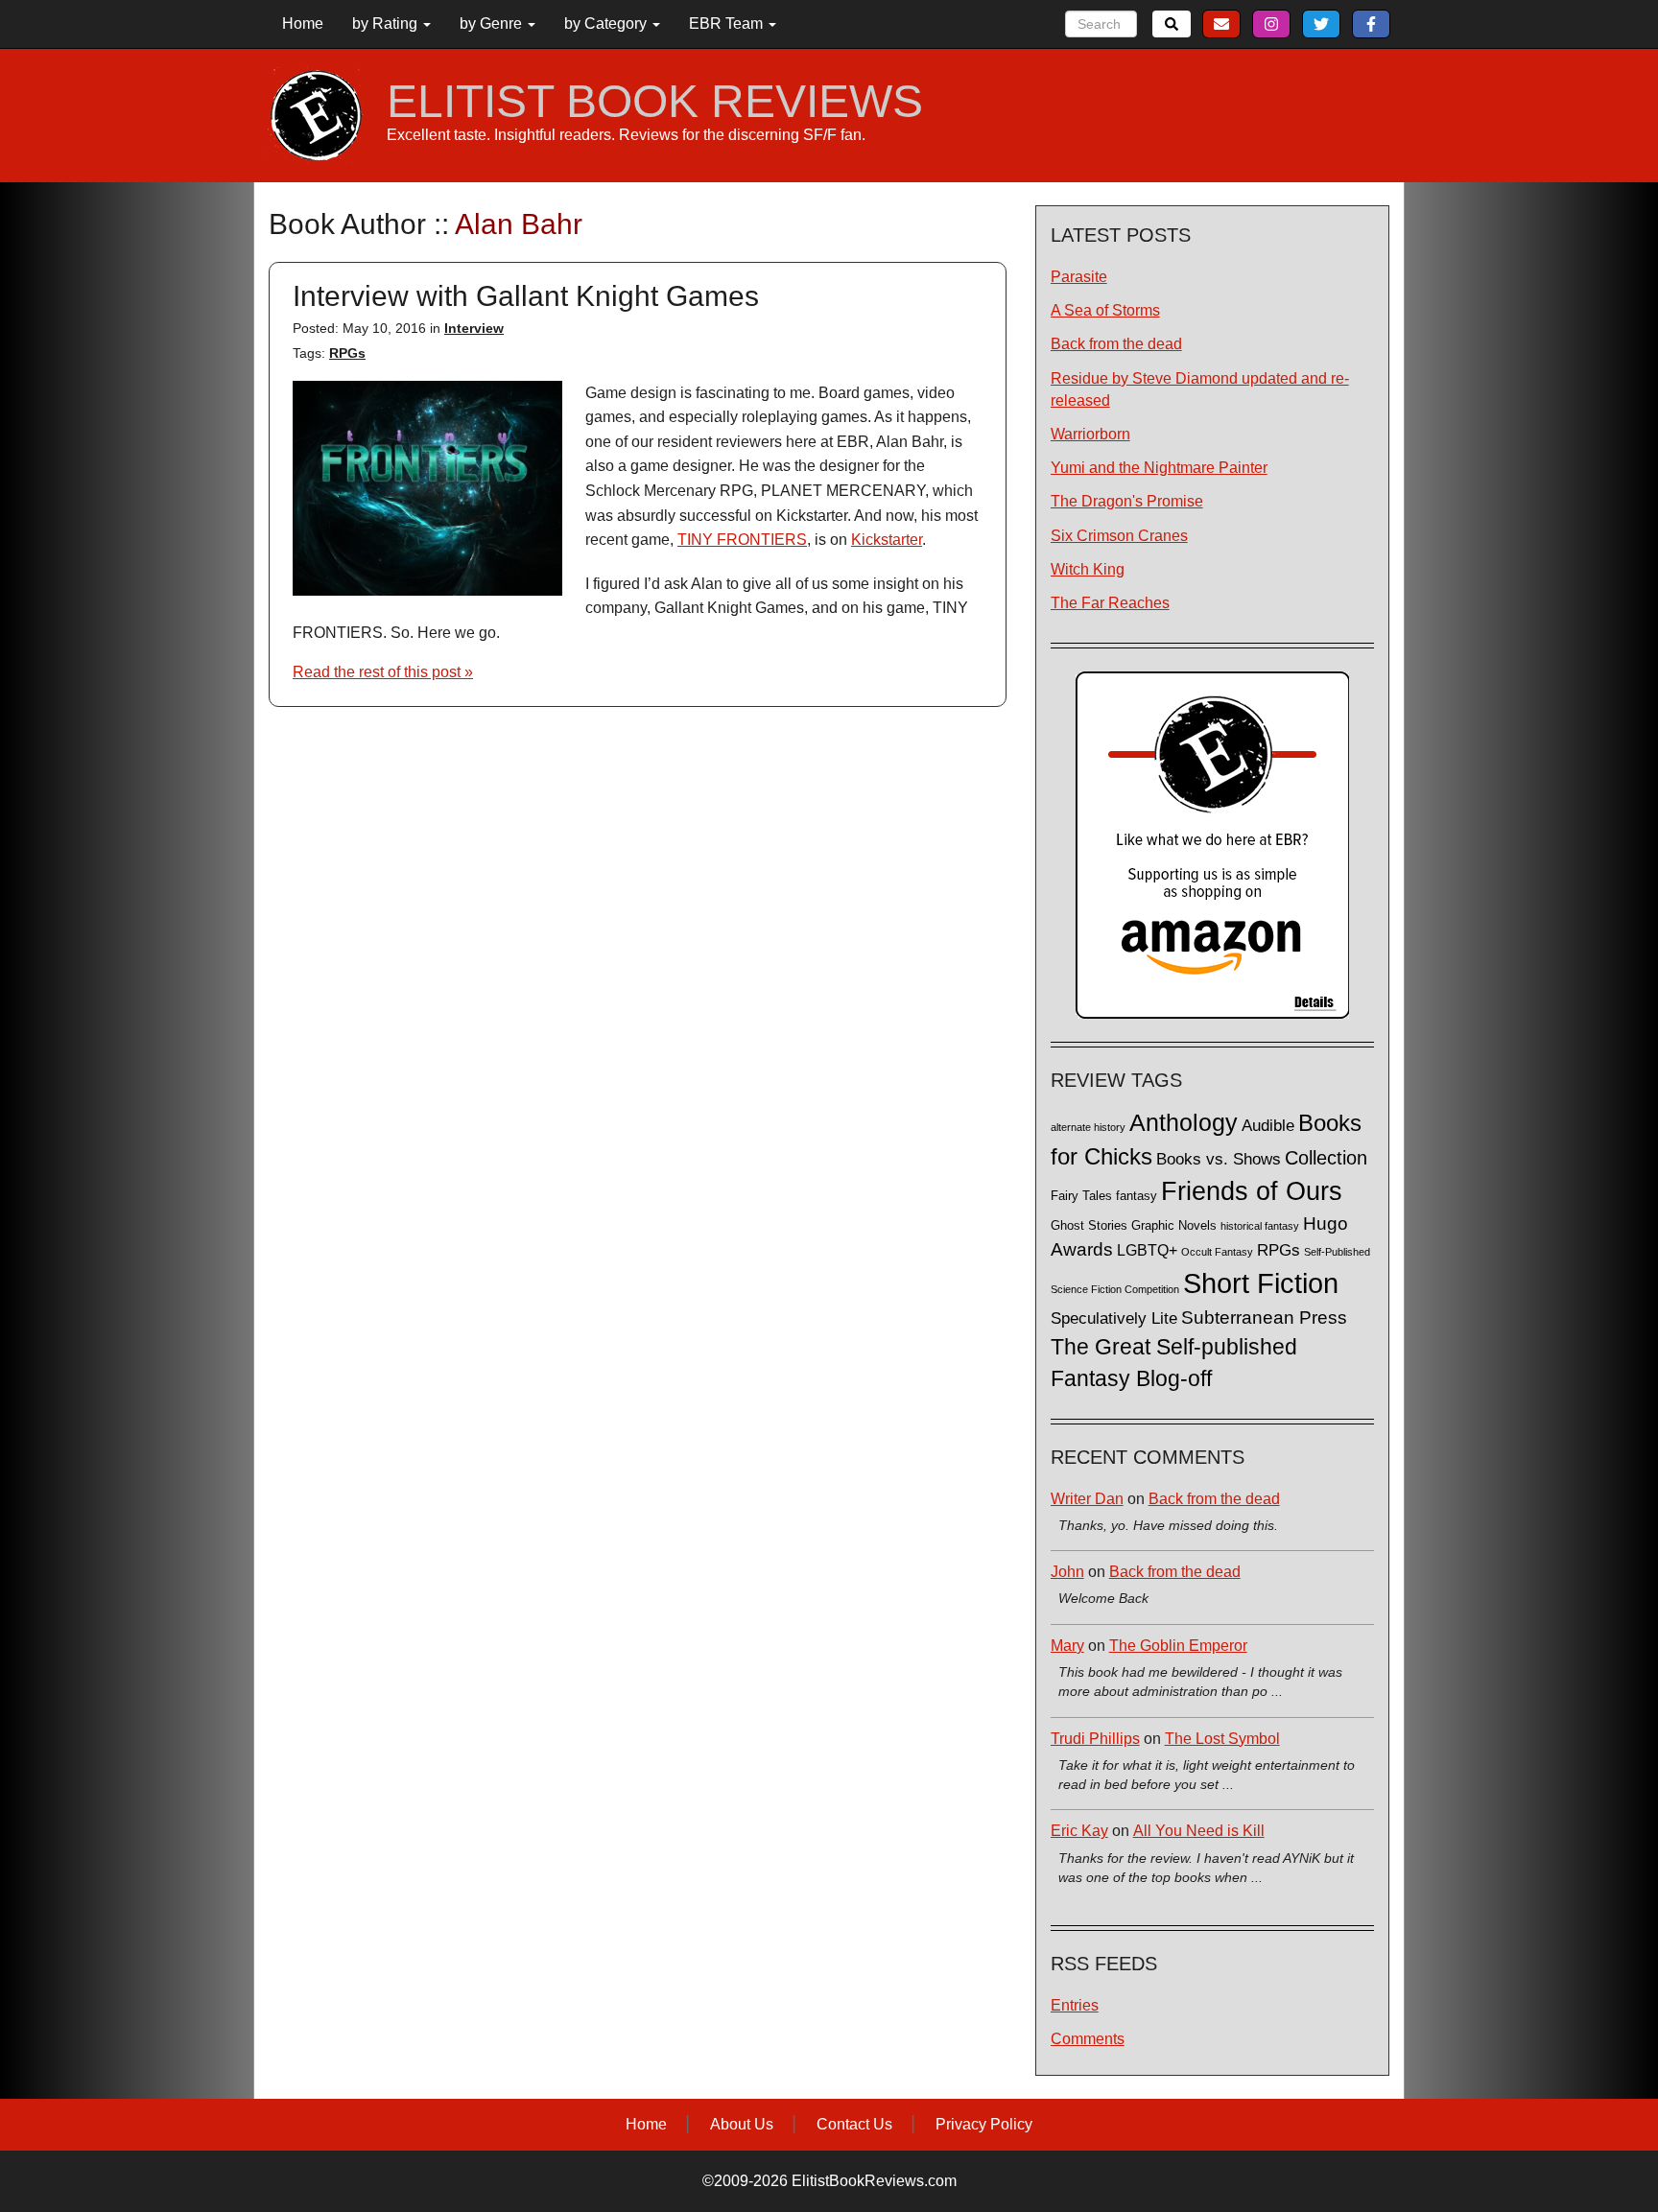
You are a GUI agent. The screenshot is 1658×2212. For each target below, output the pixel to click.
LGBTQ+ (1147, 1250)
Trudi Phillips (1095, 1739)
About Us (742, 2124)
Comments (1088, 2039)
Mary (1067, 1646)
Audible (1268, 1125)
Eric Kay (1079, 1831)
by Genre (493, 24)
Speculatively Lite (1114, 1318)
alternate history (1088, 1127)
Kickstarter (887, 540)
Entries (1075, 2005)
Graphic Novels (1174, 1226)
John (1067, 1572)
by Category (607, 24)
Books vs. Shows (1219, 1159)
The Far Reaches (1110, 603)
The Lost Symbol (1222, 1739)
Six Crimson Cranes (1119, 536)
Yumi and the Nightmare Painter (1159, 468)
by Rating (387, 24)
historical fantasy (1260, 1226)
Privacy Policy (984, 2124)
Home (303, 24)
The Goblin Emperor (1178, 1646)
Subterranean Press (1264, 1317)
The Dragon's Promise (1127, 501)
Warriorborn (1090, 434)
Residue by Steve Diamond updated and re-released (1200, 389)
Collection (1326, 1158)
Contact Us (854, 2124)
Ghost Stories (1089, 1226)
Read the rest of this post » (383, 672)
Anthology (1184, 1122)
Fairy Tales (1081, 1196)
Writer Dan (1087, 1499)
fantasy (1137, 1196)
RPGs (347, 353)
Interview (474, 328)
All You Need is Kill (1199, 1831)
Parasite (1079, 277)
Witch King (1088, 569)
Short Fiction (1261, 1283)
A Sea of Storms (1105, 310)
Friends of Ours (1252, 1191)
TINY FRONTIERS (742, 540)
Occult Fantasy (1217, 1252)
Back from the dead (1116, 344)
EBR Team (728, 24)
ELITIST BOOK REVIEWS (655, 102)
